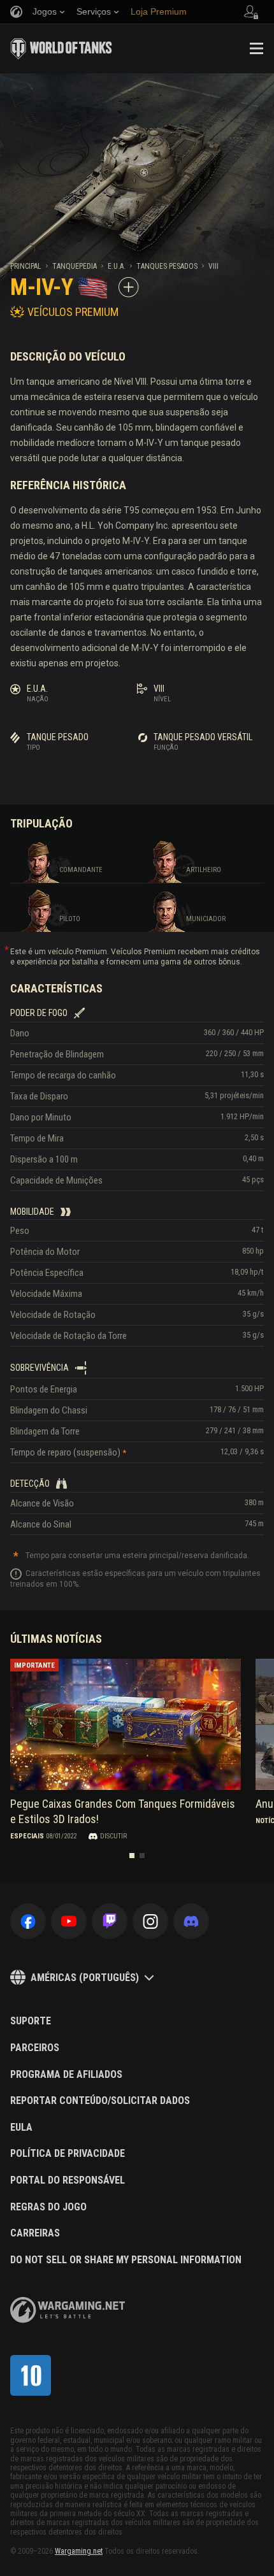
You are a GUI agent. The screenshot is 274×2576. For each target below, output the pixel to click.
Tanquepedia (75, 266)
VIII (213, 266)
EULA (21, 2128)
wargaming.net (68, 2310)
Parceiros (35, 2048)
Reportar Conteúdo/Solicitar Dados (100, 2101)
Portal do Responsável (68, 2180)
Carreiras (35, 2233)
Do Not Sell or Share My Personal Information (126, 2260)
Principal (26, 266)
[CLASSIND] (31, 2375)
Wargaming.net (79, 2551)
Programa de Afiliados (66, 2075)
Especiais (27, 1836)
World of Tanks (61, 48)
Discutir (113, 1836)
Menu (256, 48)
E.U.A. (117, 266)
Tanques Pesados (167, 266)
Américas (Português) (85, 1978)
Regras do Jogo (48, 2207)
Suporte (31, 2021)
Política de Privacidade (68, 2154)
